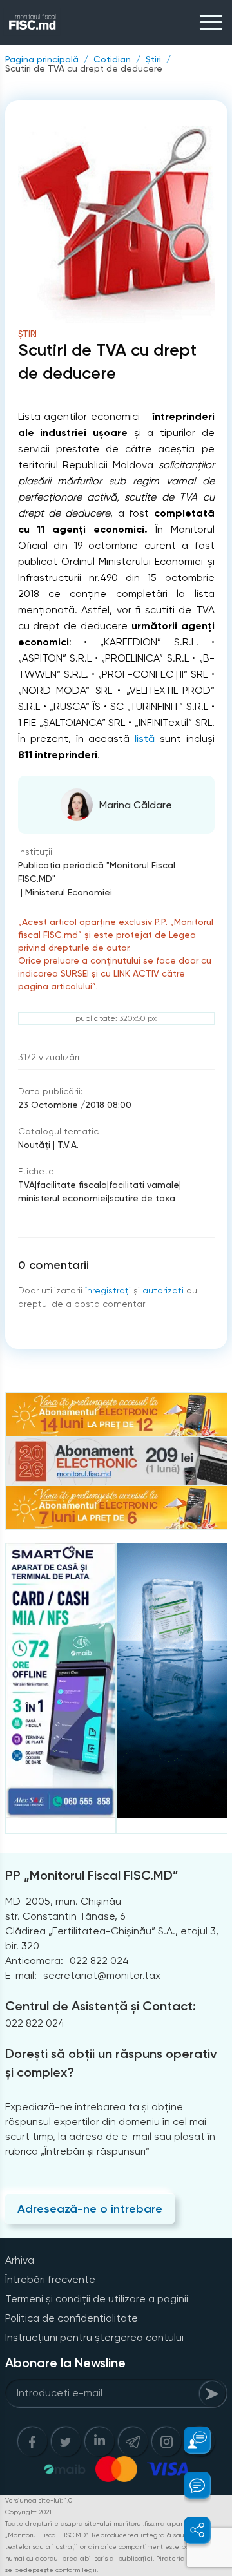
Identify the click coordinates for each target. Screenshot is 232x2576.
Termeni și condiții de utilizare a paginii (97, 2299)
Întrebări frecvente (50, 2279)
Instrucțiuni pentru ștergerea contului (94, 2337)
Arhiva (20, 2260)
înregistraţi (108, 1290)
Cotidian (112, 59)
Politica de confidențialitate (72, 2318)
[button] (190, 2440)
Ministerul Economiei (69, 892)
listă (145, 739)
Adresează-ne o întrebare (90, 2209)
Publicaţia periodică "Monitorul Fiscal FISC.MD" (97, 872)
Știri (153, 59)
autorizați (163, 1290)
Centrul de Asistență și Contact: (101, 2006)
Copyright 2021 (28, 2512)
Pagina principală (42, 59)
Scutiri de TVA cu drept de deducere (84, 68)
